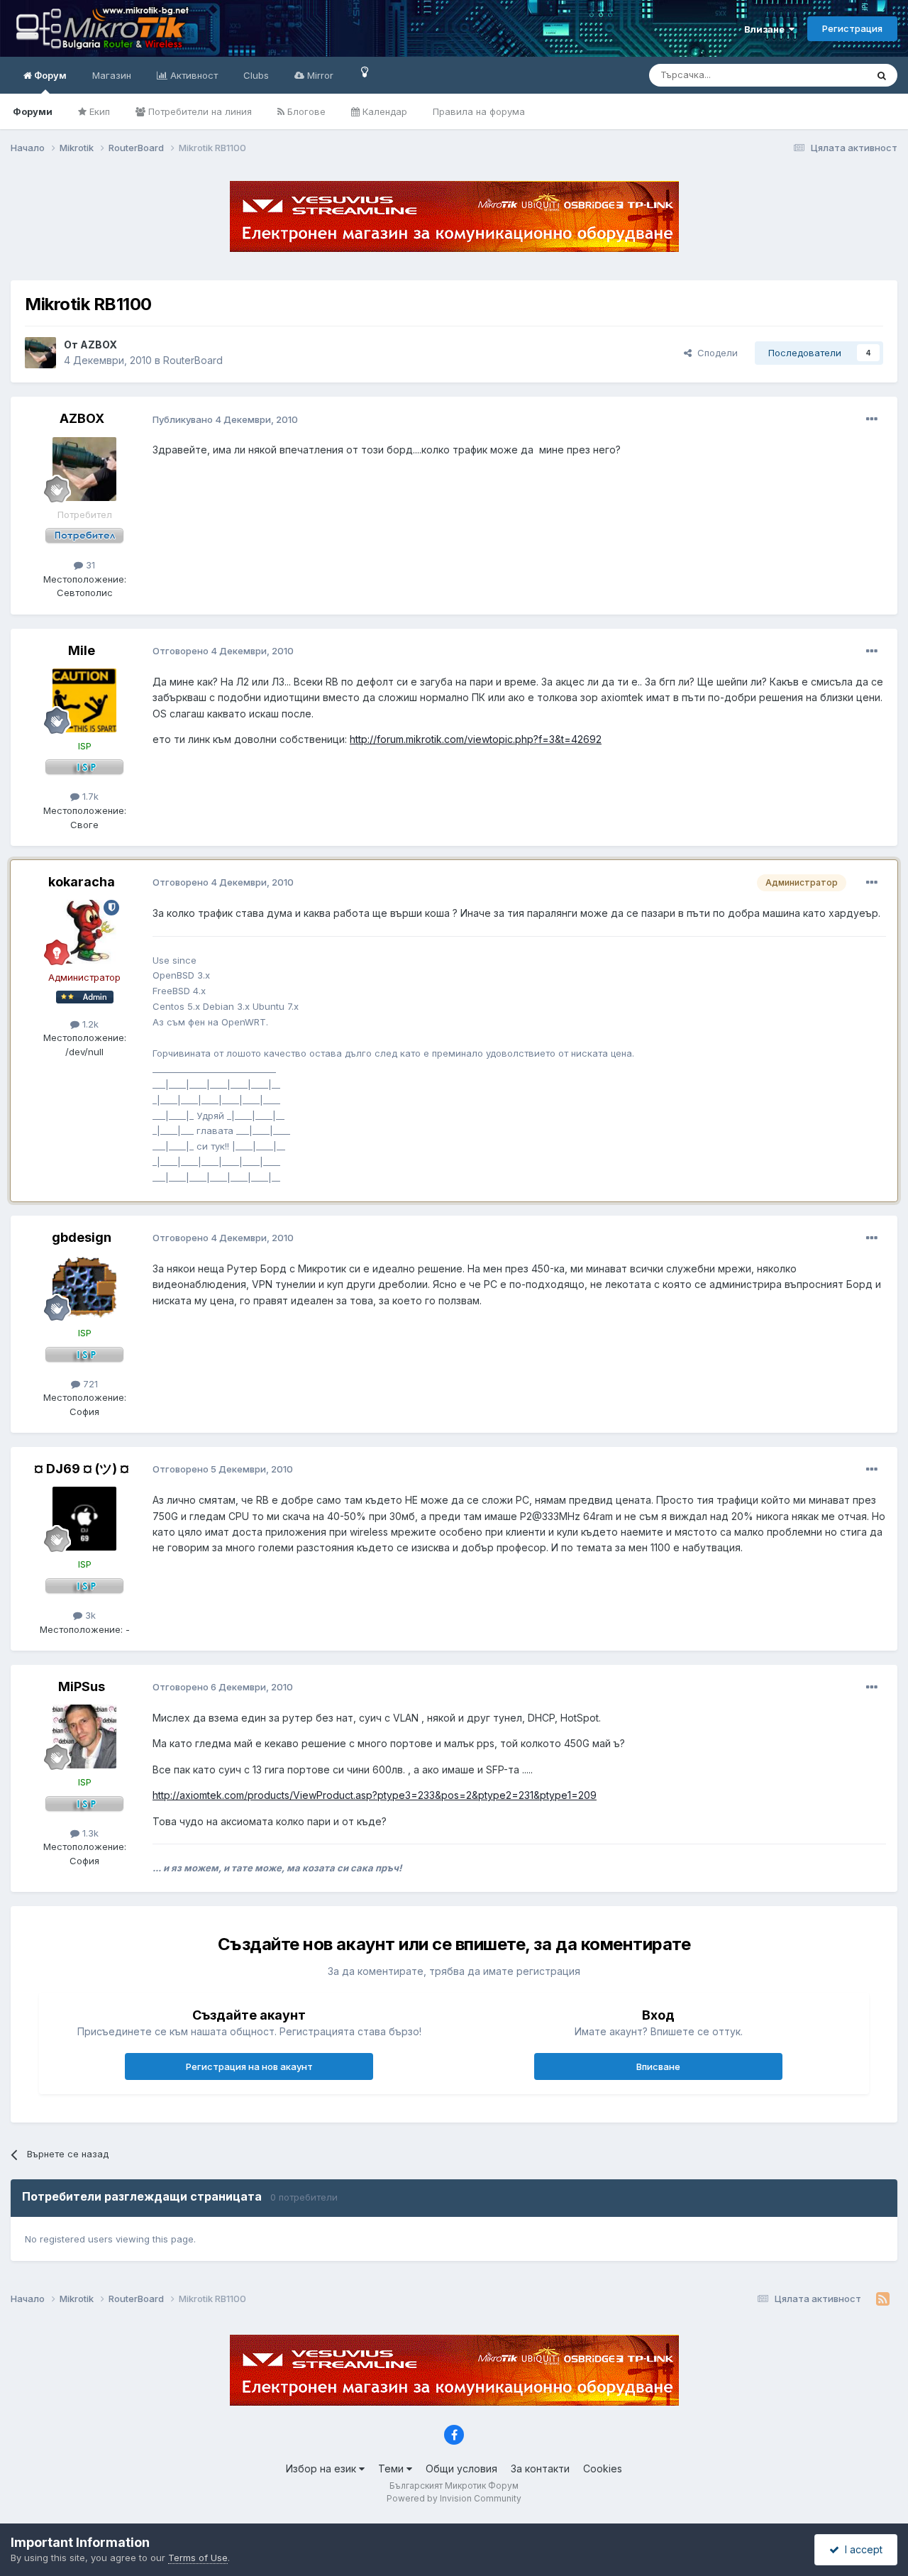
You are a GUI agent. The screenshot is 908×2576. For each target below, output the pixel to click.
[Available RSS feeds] (883, 2299)
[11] (365, 71)
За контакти (540, 2468)
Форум (49, 75)
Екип (98, 111)
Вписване (658, 2066)
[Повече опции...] (872, 419)
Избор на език (322, 2468)
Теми (392, 2468)
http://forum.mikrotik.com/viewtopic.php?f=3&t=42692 (476, 739)
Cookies (603, 2468)
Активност (193, 75)
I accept (861, 2549)
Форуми (33, 111)
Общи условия (461, 2468)
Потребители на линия (199, 111)
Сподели (715, 353)
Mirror (319, 75)
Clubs (256, 75)
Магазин (112, 75)
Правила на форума (479, 111)
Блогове (305, 111)
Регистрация (852, 28)
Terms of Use (198, 2558)
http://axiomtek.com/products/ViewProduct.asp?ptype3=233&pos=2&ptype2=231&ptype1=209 (375, 1795)
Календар (383, 111)
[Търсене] (882, 75)
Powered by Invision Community (454, 2498)
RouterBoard (193, 360)
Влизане (766, 29)
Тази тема (826, 75)
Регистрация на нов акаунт (249, 2066)
